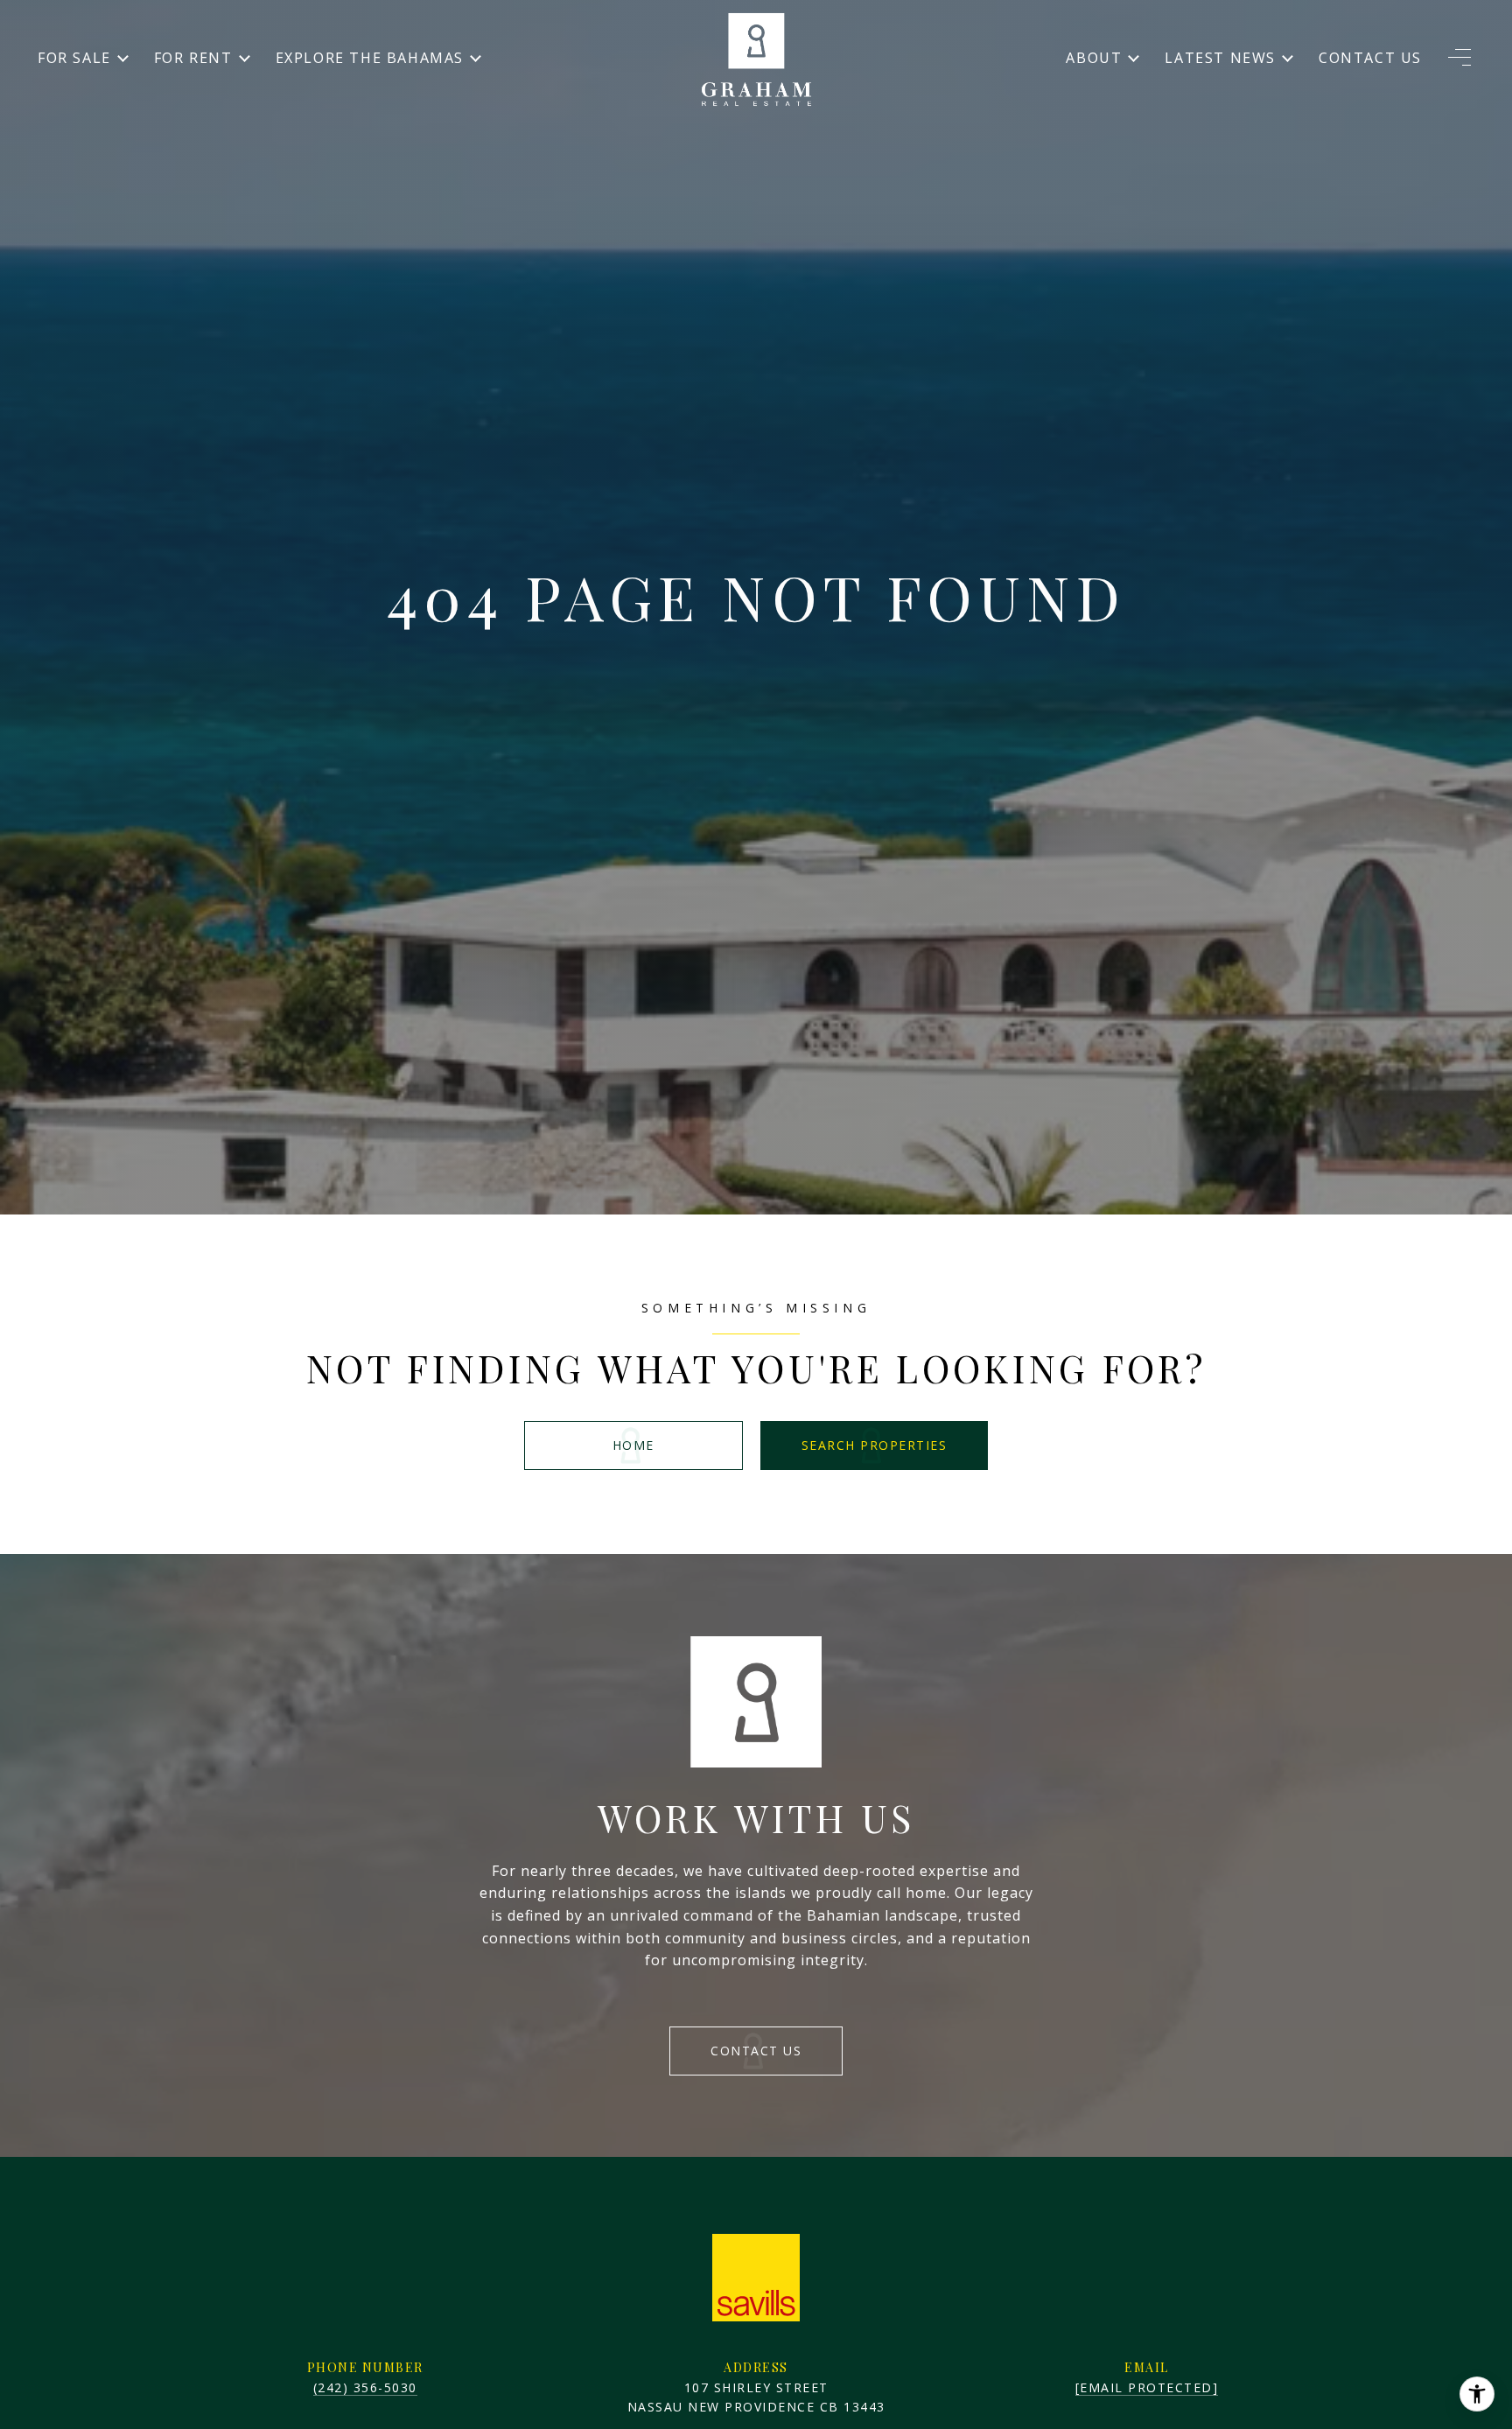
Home (633, 1445)
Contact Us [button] (756, 2051)
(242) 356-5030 (365, 2387)
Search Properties (875, 1445)
